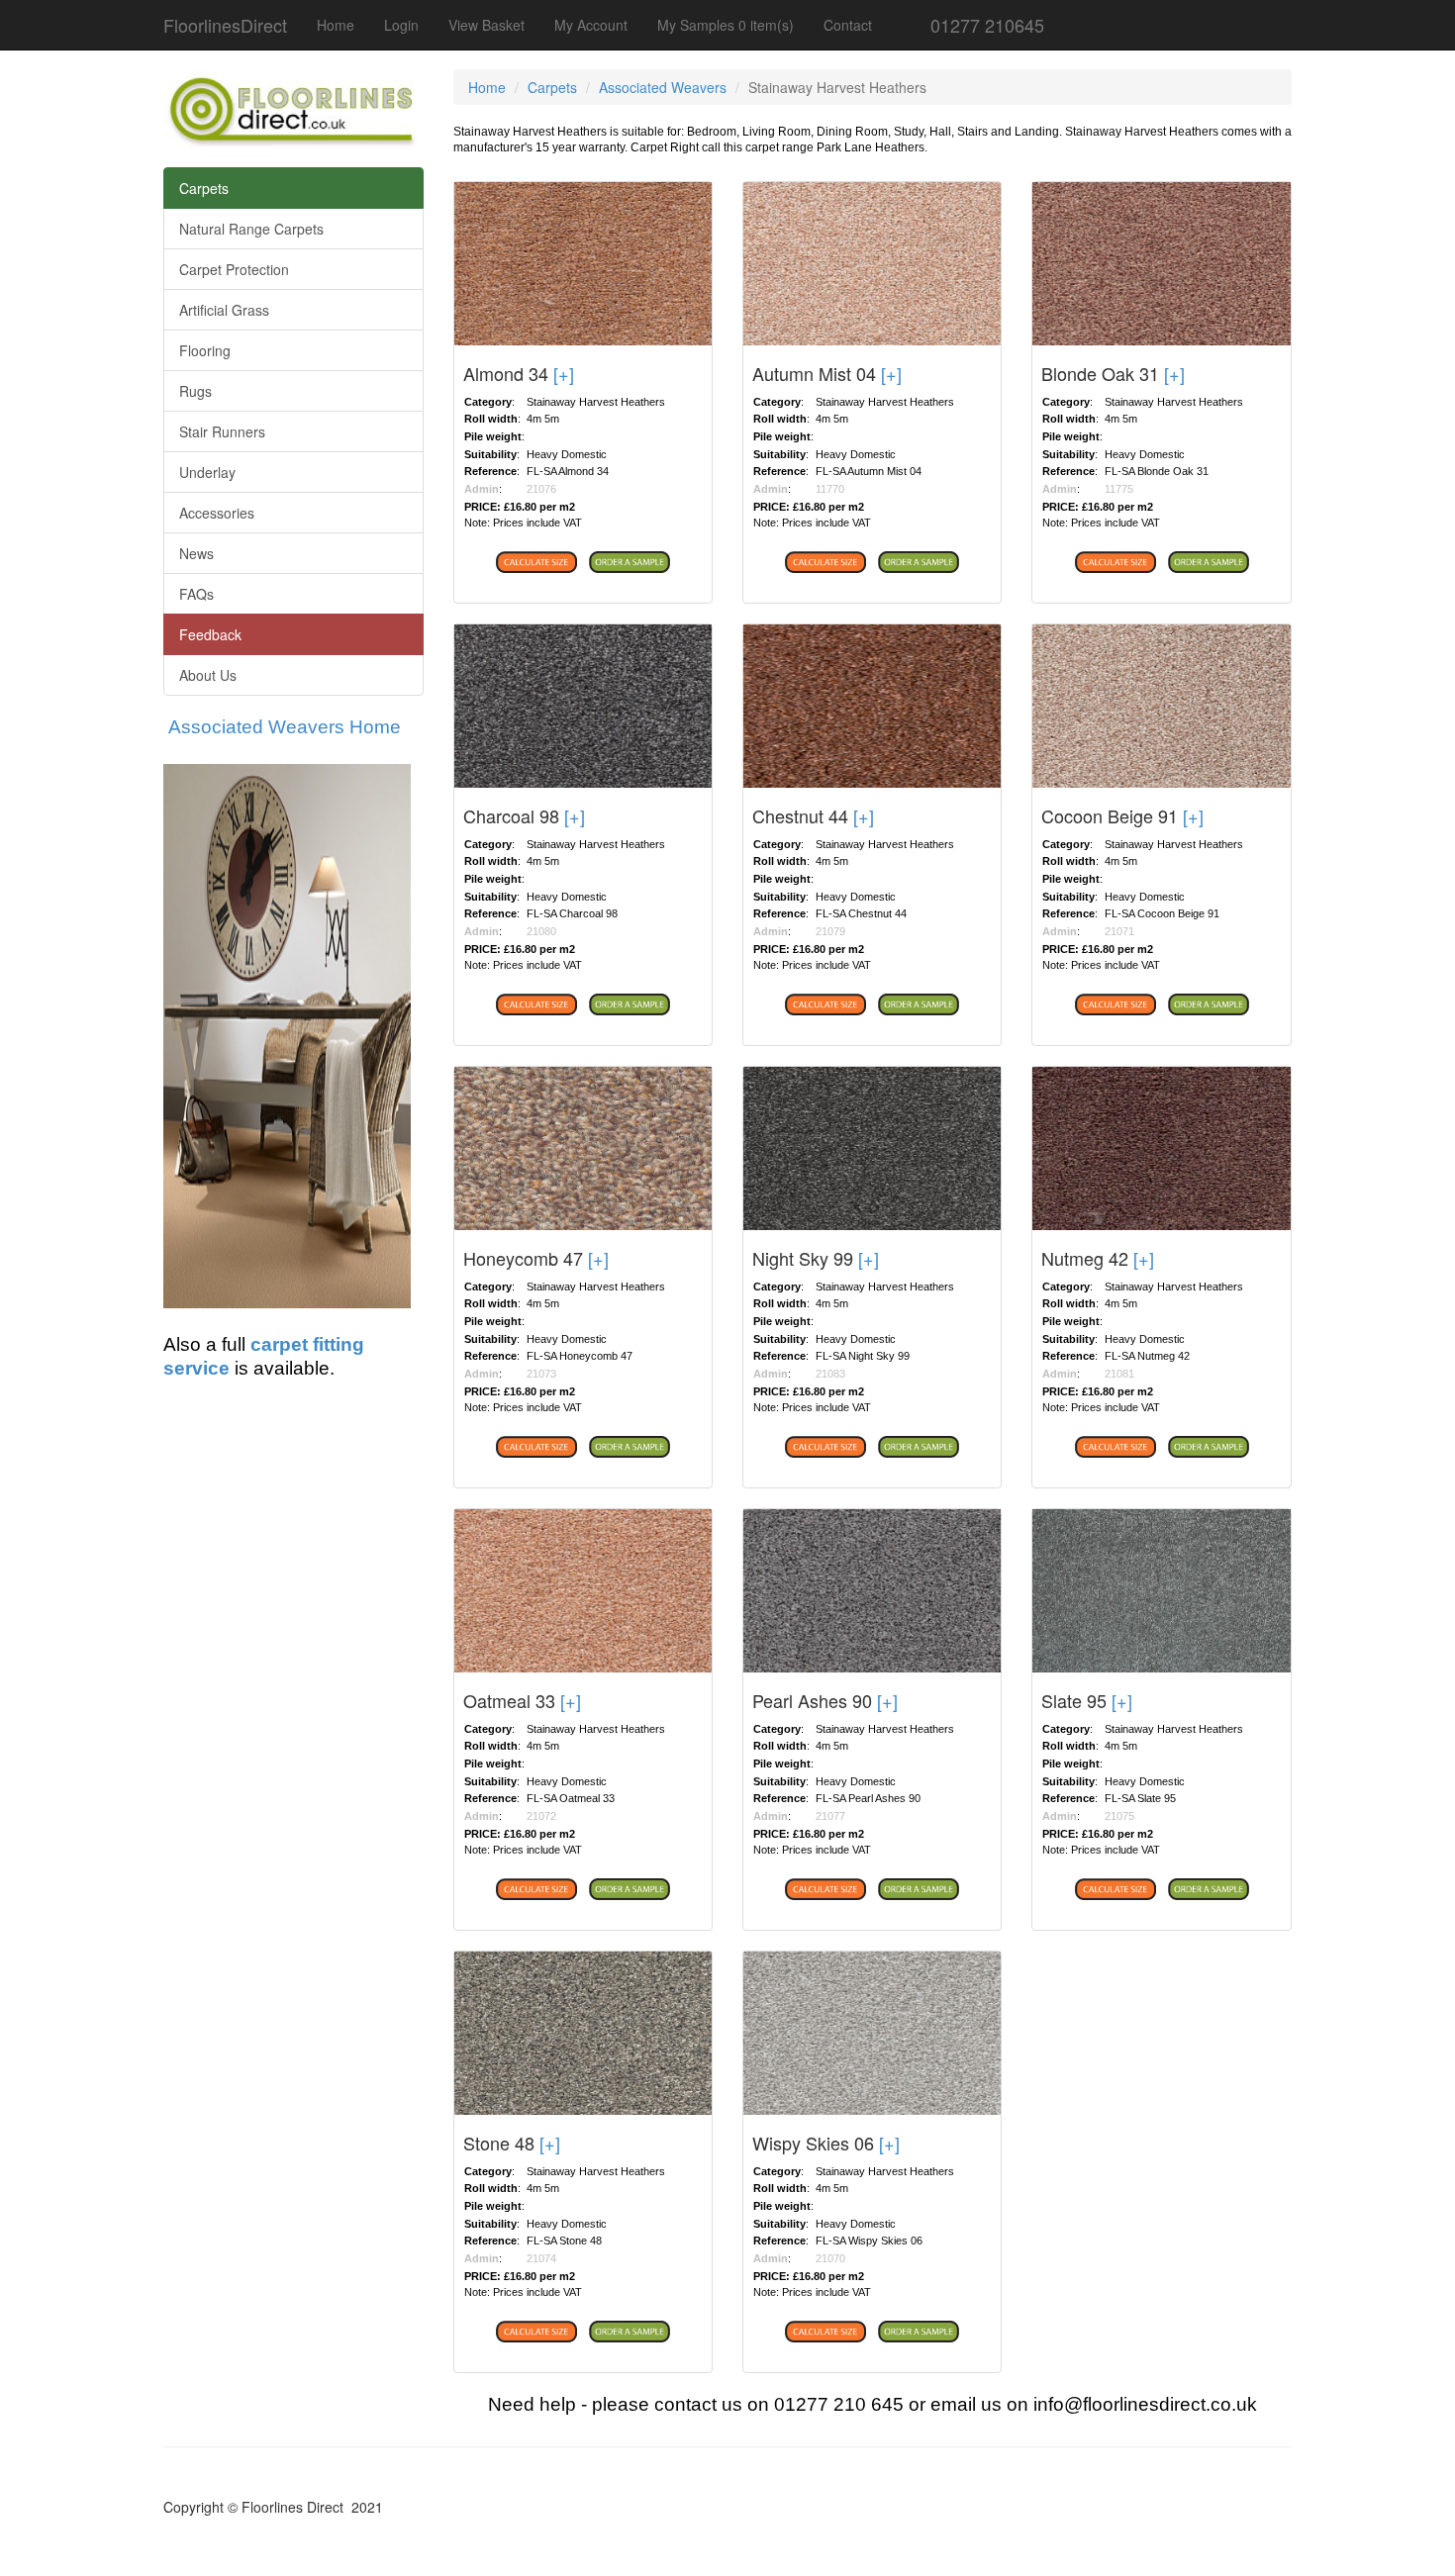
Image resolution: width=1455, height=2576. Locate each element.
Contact (848, 25)
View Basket (486, 25)
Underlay (207, 472)
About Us (208, 675)
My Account (591, 25)
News (196, 553)
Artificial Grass (224, 310)
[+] (564, 373)
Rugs (195, 391)
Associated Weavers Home (285, 727)
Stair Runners (222, 431)
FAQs (196, 594)
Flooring (205, 350)
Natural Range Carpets (251, 229)
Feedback (210, 634)
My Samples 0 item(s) (726, 25)
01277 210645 (985, 25)
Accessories (217, 513)
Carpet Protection (234, 269)
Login (401, 25)
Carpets (204, 188)
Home (336, 25)
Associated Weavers (663, 87)
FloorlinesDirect (225, 25)
